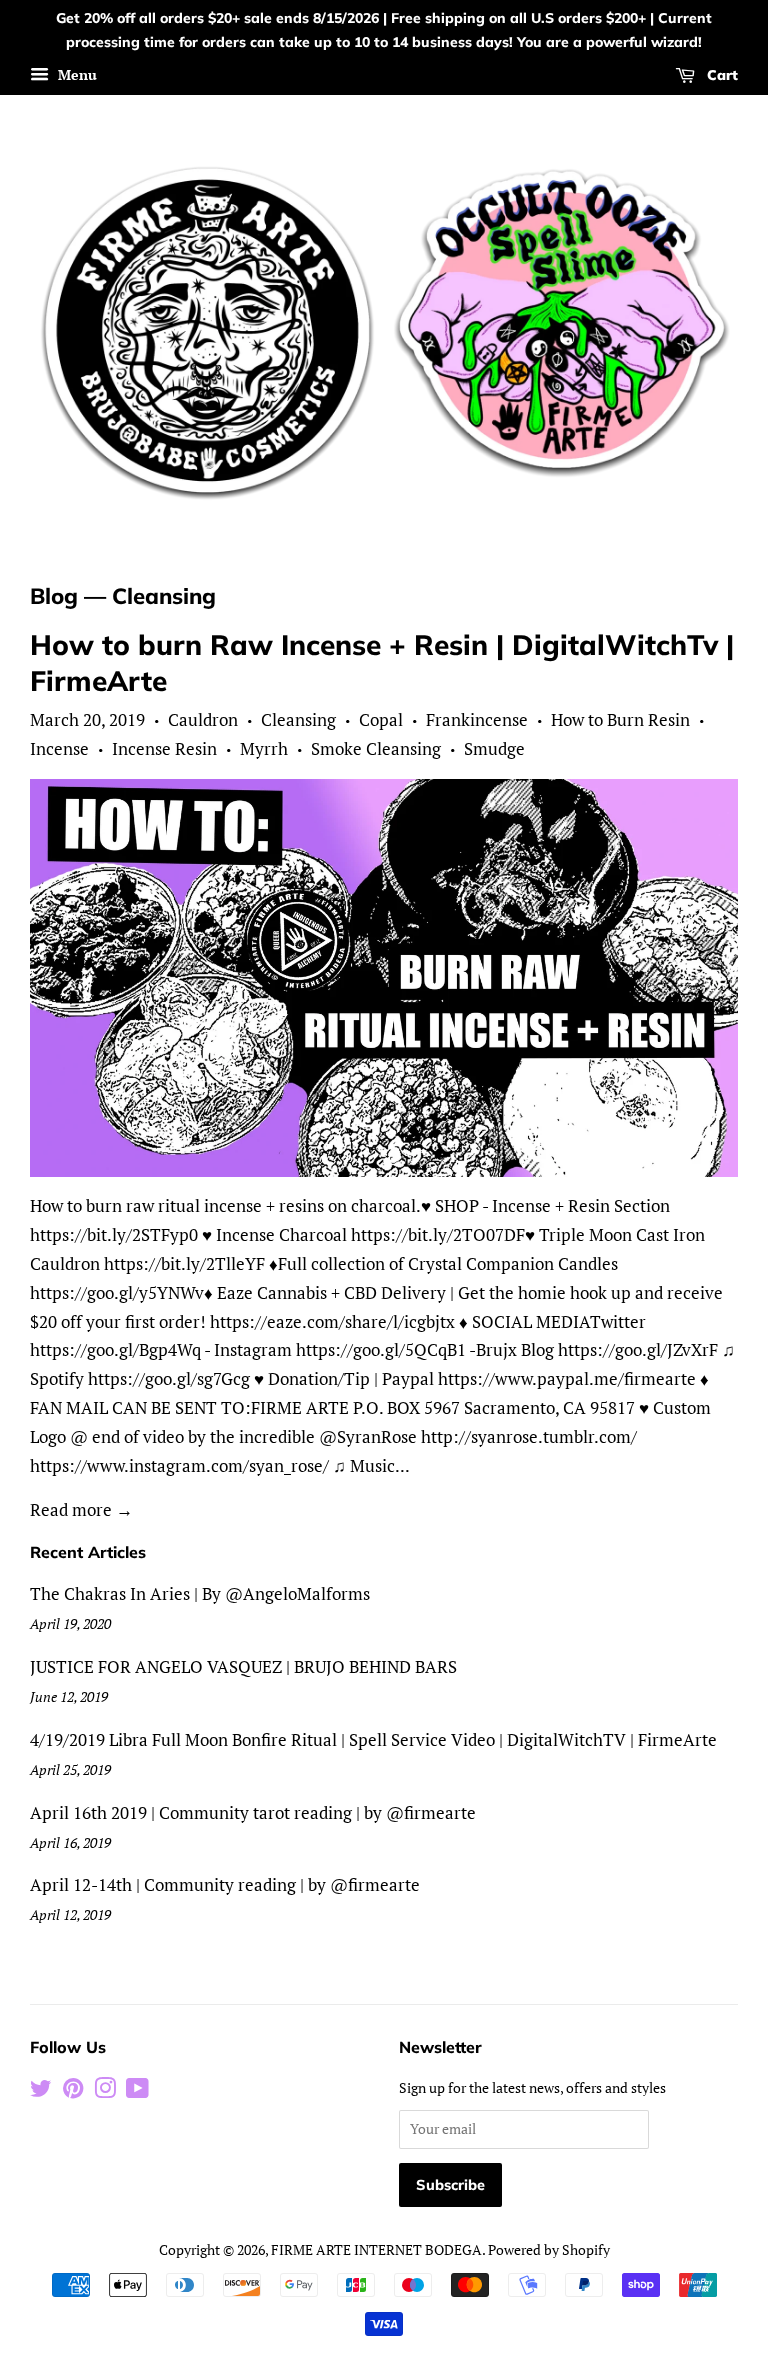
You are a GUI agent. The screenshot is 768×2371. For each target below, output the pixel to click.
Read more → (81, 1509)
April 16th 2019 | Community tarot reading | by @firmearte (253, 1812)
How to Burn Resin (620, 719)
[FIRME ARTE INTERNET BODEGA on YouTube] (137, 2091)
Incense (59, 748)
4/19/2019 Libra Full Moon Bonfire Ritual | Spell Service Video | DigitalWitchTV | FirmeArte (373, 1739)
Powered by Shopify (549, 2249)
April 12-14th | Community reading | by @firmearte (225, 1884)
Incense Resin (164, 748)
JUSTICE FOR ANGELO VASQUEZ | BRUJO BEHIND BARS (243, 1666)
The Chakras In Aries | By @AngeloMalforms (200, 1593)
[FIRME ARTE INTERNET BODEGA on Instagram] (105, 2091)
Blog (54, 596)
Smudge (494, 748)
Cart (720, 75)
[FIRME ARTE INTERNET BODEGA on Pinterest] (73, 2091)
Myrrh (264, 748)
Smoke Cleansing (376, 748)
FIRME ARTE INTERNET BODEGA (376, 2249)
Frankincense (477, 719)
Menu (75, 74)
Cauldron (203, 719)
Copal (381, 719)
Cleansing (298, 719)
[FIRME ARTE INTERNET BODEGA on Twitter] (41, 2091)
